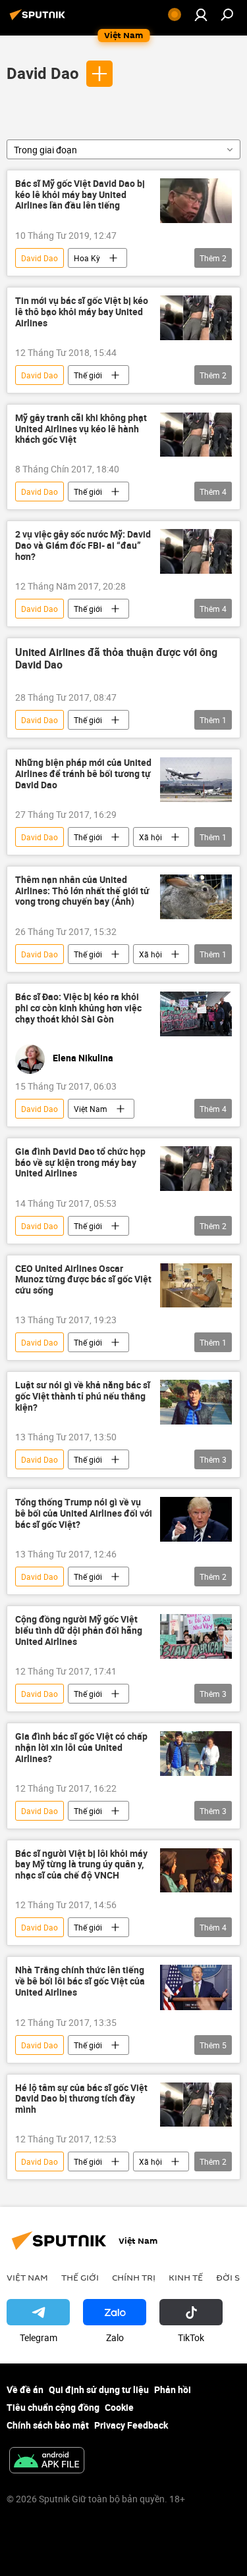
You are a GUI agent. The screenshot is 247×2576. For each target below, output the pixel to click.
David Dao (43, 73)
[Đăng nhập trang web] (201, 14)
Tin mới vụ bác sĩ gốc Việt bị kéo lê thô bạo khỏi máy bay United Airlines (82, 312)
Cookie (119, 2407)
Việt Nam (91, 1109)
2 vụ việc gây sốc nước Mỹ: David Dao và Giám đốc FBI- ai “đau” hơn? (83, 546)
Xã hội (151, 837)
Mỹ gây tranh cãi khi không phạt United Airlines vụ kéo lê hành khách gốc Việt (81, 429)
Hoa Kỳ (87, 258)
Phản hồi (173, 2389)
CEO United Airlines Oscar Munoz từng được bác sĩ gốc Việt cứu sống (83, 1280)
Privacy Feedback (131, 2425)
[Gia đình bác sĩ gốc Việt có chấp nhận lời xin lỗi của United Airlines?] (196, 1754)
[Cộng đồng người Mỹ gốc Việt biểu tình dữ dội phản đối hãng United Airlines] (196, 1636)
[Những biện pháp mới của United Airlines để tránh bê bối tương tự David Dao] (196, 780)
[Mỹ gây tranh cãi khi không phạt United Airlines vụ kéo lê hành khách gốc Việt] (196, 435)
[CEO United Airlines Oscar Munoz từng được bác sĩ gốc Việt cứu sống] (196, 1286)
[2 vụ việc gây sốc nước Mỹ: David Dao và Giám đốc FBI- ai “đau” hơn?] (196, 551)
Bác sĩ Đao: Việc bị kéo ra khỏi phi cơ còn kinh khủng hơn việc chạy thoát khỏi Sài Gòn (78, 1008)
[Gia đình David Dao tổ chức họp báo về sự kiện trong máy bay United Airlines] (196, 1169)
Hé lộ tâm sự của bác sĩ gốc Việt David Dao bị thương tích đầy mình (81, 2099)
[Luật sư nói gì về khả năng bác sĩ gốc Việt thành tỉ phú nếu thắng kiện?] (196, 1402)
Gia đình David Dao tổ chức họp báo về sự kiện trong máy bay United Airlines (80, 1163)
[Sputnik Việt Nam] (40, 19)
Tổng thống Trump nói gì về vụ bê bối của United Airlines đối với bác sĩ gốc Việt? (84, 1514)
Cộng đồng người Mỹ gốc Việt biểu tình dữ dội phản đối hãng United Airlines (79, 1631)
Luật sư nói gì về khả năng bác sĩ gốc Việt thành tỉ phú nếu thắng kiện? (83, 1397)
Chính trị (134, 2277)
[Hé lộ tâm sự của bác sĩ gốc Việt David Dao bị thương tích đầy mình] (196, 2105)
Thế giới (88, 375)
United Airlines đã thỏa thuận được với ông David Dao (116, 659)
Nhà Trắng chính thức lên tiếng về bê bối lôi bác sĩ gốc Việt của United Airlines (80, 1982)
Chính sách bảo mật (48, 2425)
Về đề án (25, 2389)
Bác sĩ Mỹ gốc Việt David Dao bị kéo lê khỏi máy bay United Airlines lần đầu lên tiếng (80, 195)
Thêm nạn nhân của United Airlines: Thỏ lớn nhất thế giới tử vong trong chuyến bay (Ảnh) (82, 891)
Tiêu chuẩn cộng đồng (53, 2407)
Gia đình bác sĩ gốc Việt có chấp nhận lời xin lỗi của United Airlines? (81, 1748)
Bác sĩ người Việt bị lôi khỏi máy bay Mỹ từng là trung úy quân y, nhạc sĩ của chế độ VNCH (81, 1865)
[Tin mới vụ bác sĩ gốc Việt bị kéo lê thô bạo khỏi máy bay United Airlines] (196, 318)
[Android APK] (47, 2462)
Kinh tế (186, 2277)
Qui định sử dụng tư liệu (99, 2389)
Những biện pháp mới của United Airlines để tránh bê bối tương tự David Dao (83, 774)
